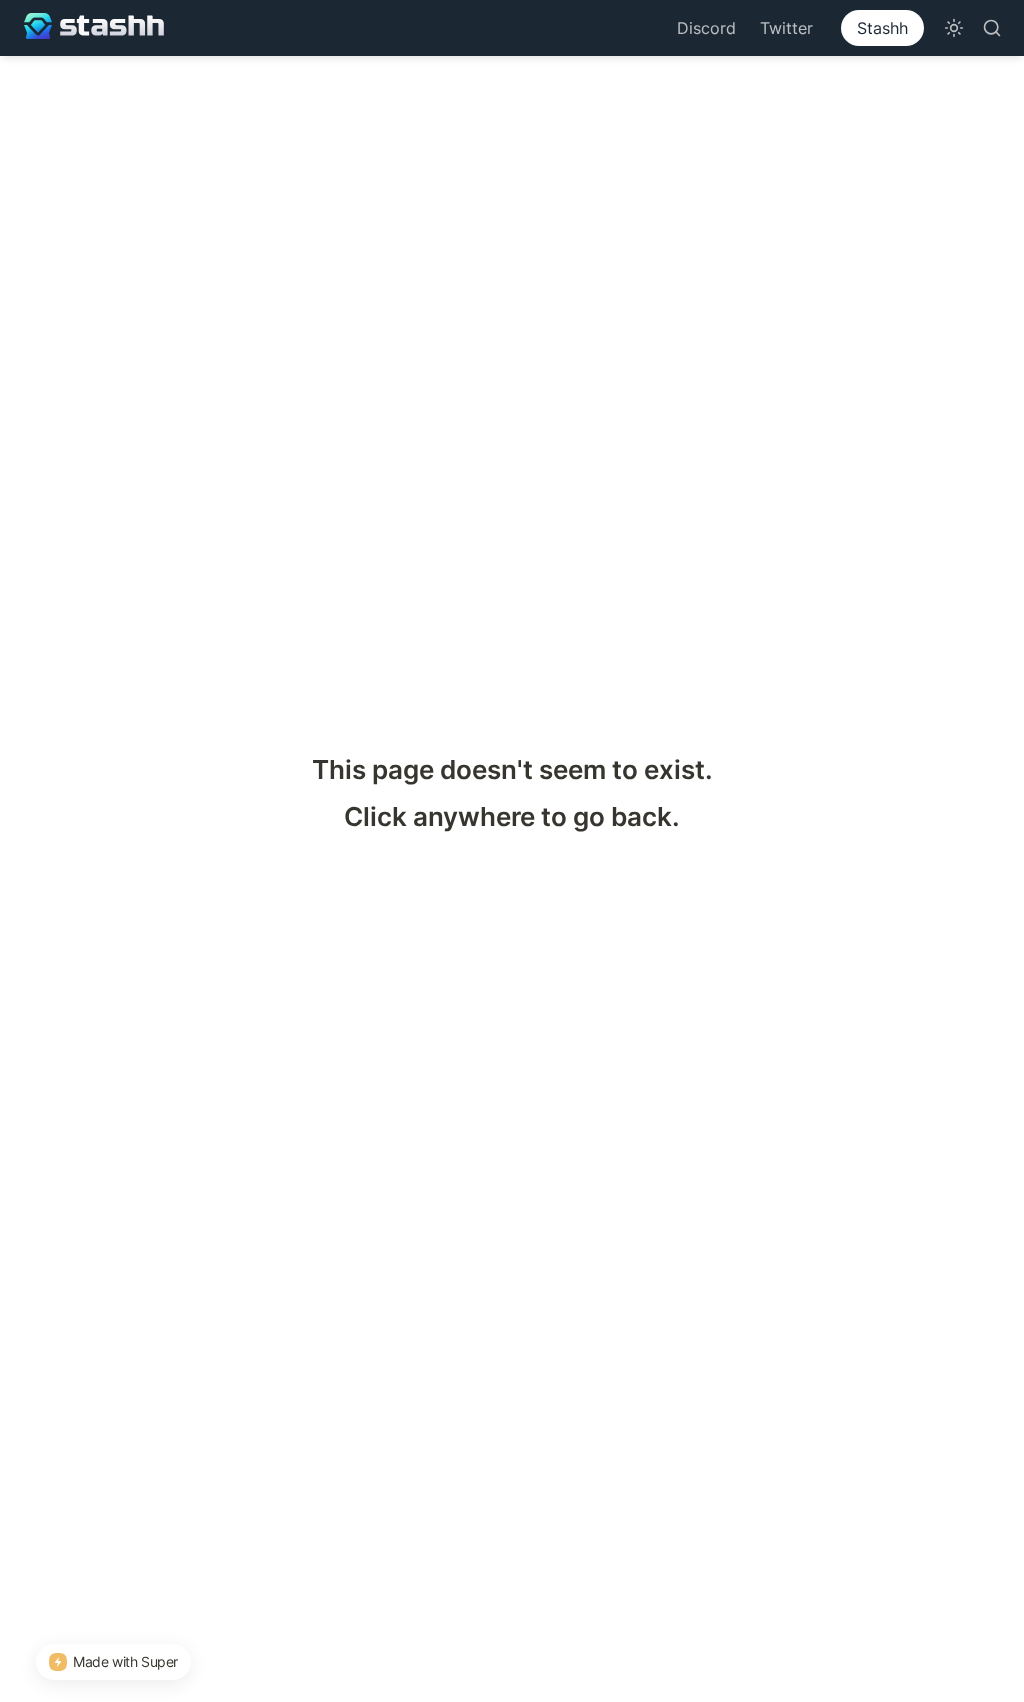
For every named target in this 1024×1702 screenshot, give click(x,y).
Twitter (786, 28)
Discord (706, 28)
